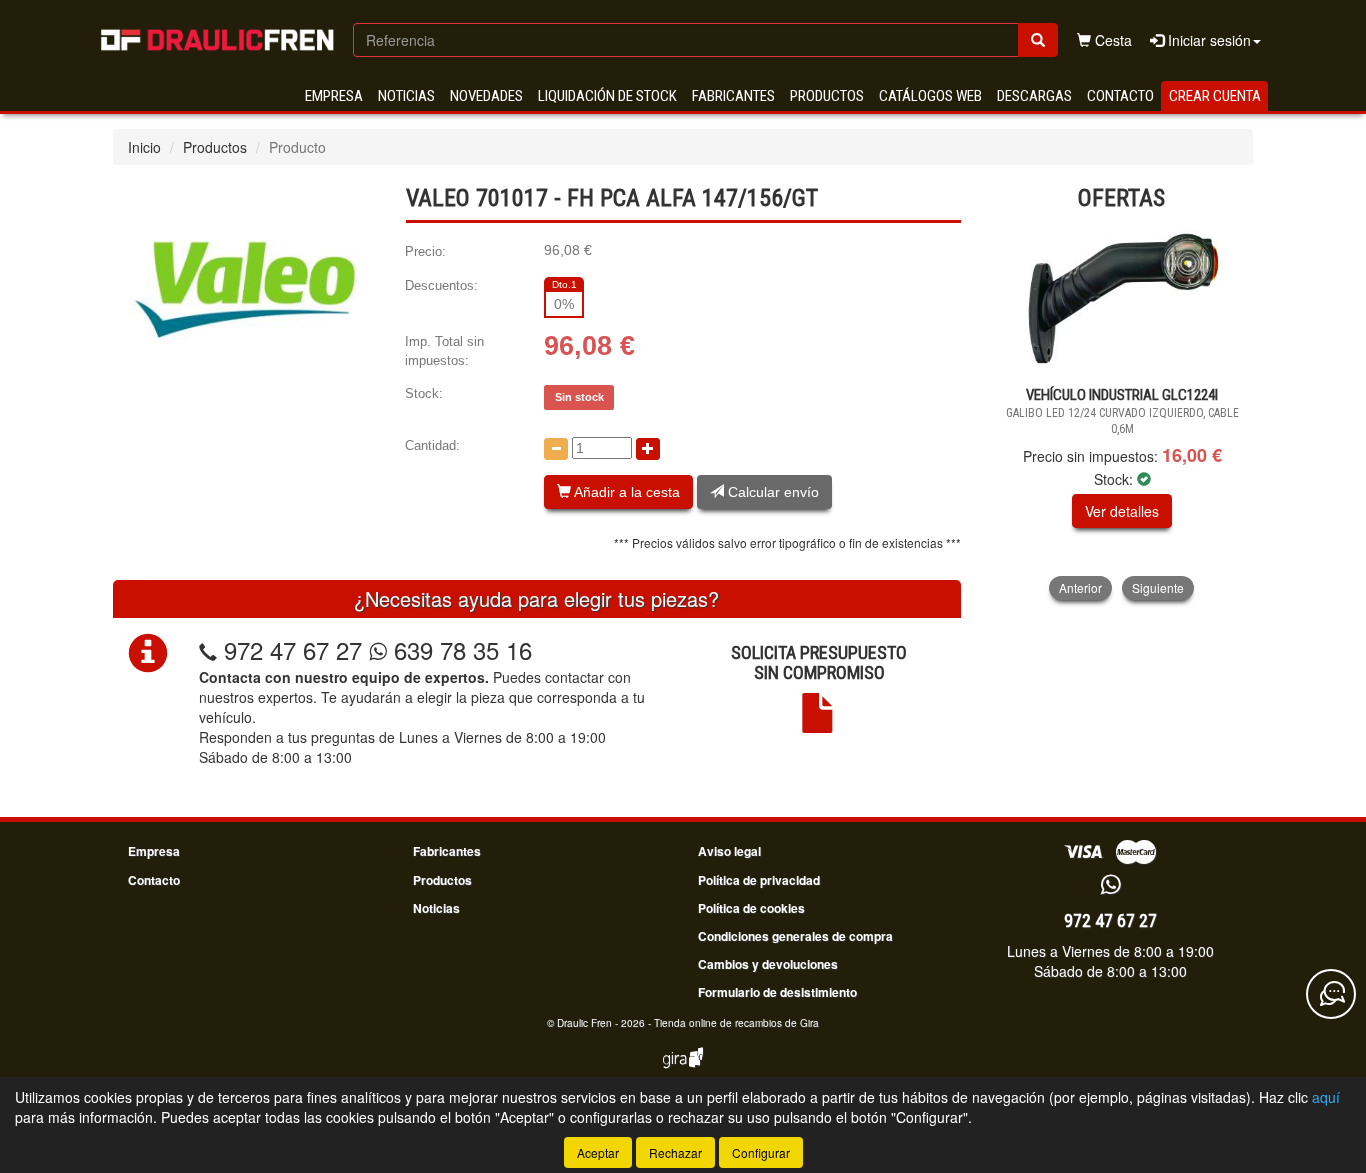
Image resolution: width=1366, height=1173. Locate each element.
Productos (827, 96)
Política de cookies (751, 908)
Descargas (1034, 96)
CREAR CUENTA (1215, 96)
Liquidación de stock (607, 96)
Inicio (144, 147)
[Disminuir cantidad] (556, 449)
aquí (1326, 1097)
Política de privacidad (759, 880)
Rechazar (675, 1152)
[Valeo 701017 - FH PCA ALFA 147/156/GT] (244, 290)
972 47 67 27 (293, 649)
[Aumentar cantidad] (648, 449)
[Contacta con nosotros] (1331, 994)
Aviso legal (729, 851)
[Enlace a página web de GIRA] (683, 1071)
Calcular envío (771, 492)
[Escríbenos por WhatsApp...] (1110, 885)
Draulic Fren (584, 1023)
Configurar (761, 1152)
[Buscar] (1038, 40)
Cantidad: (432, 445)
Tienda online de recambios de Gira (736, 1023)
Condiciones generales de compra (795, 936)
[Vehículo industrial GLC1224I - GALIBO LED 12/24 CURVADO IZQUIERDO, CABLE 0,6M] (1122, 300)
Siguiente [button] (1158, 587)
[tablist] (1122, 412)
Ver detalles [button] (1122, 511)
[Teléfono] (208, 649)
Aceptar (598, 1152)
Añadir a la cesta (625, 492)
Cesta (1111, 40)
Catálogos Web (930, 96)
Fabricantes (733, 96)
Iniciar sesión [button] (1207, 40)
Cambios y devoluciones (768, 964)
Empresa (334, 96)
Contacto (1120, 96)
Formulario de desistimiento (777, 992)
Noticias (406, 96)
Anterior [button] (1080, 587)
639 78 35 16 (459, 649)
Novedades (486, 96)
